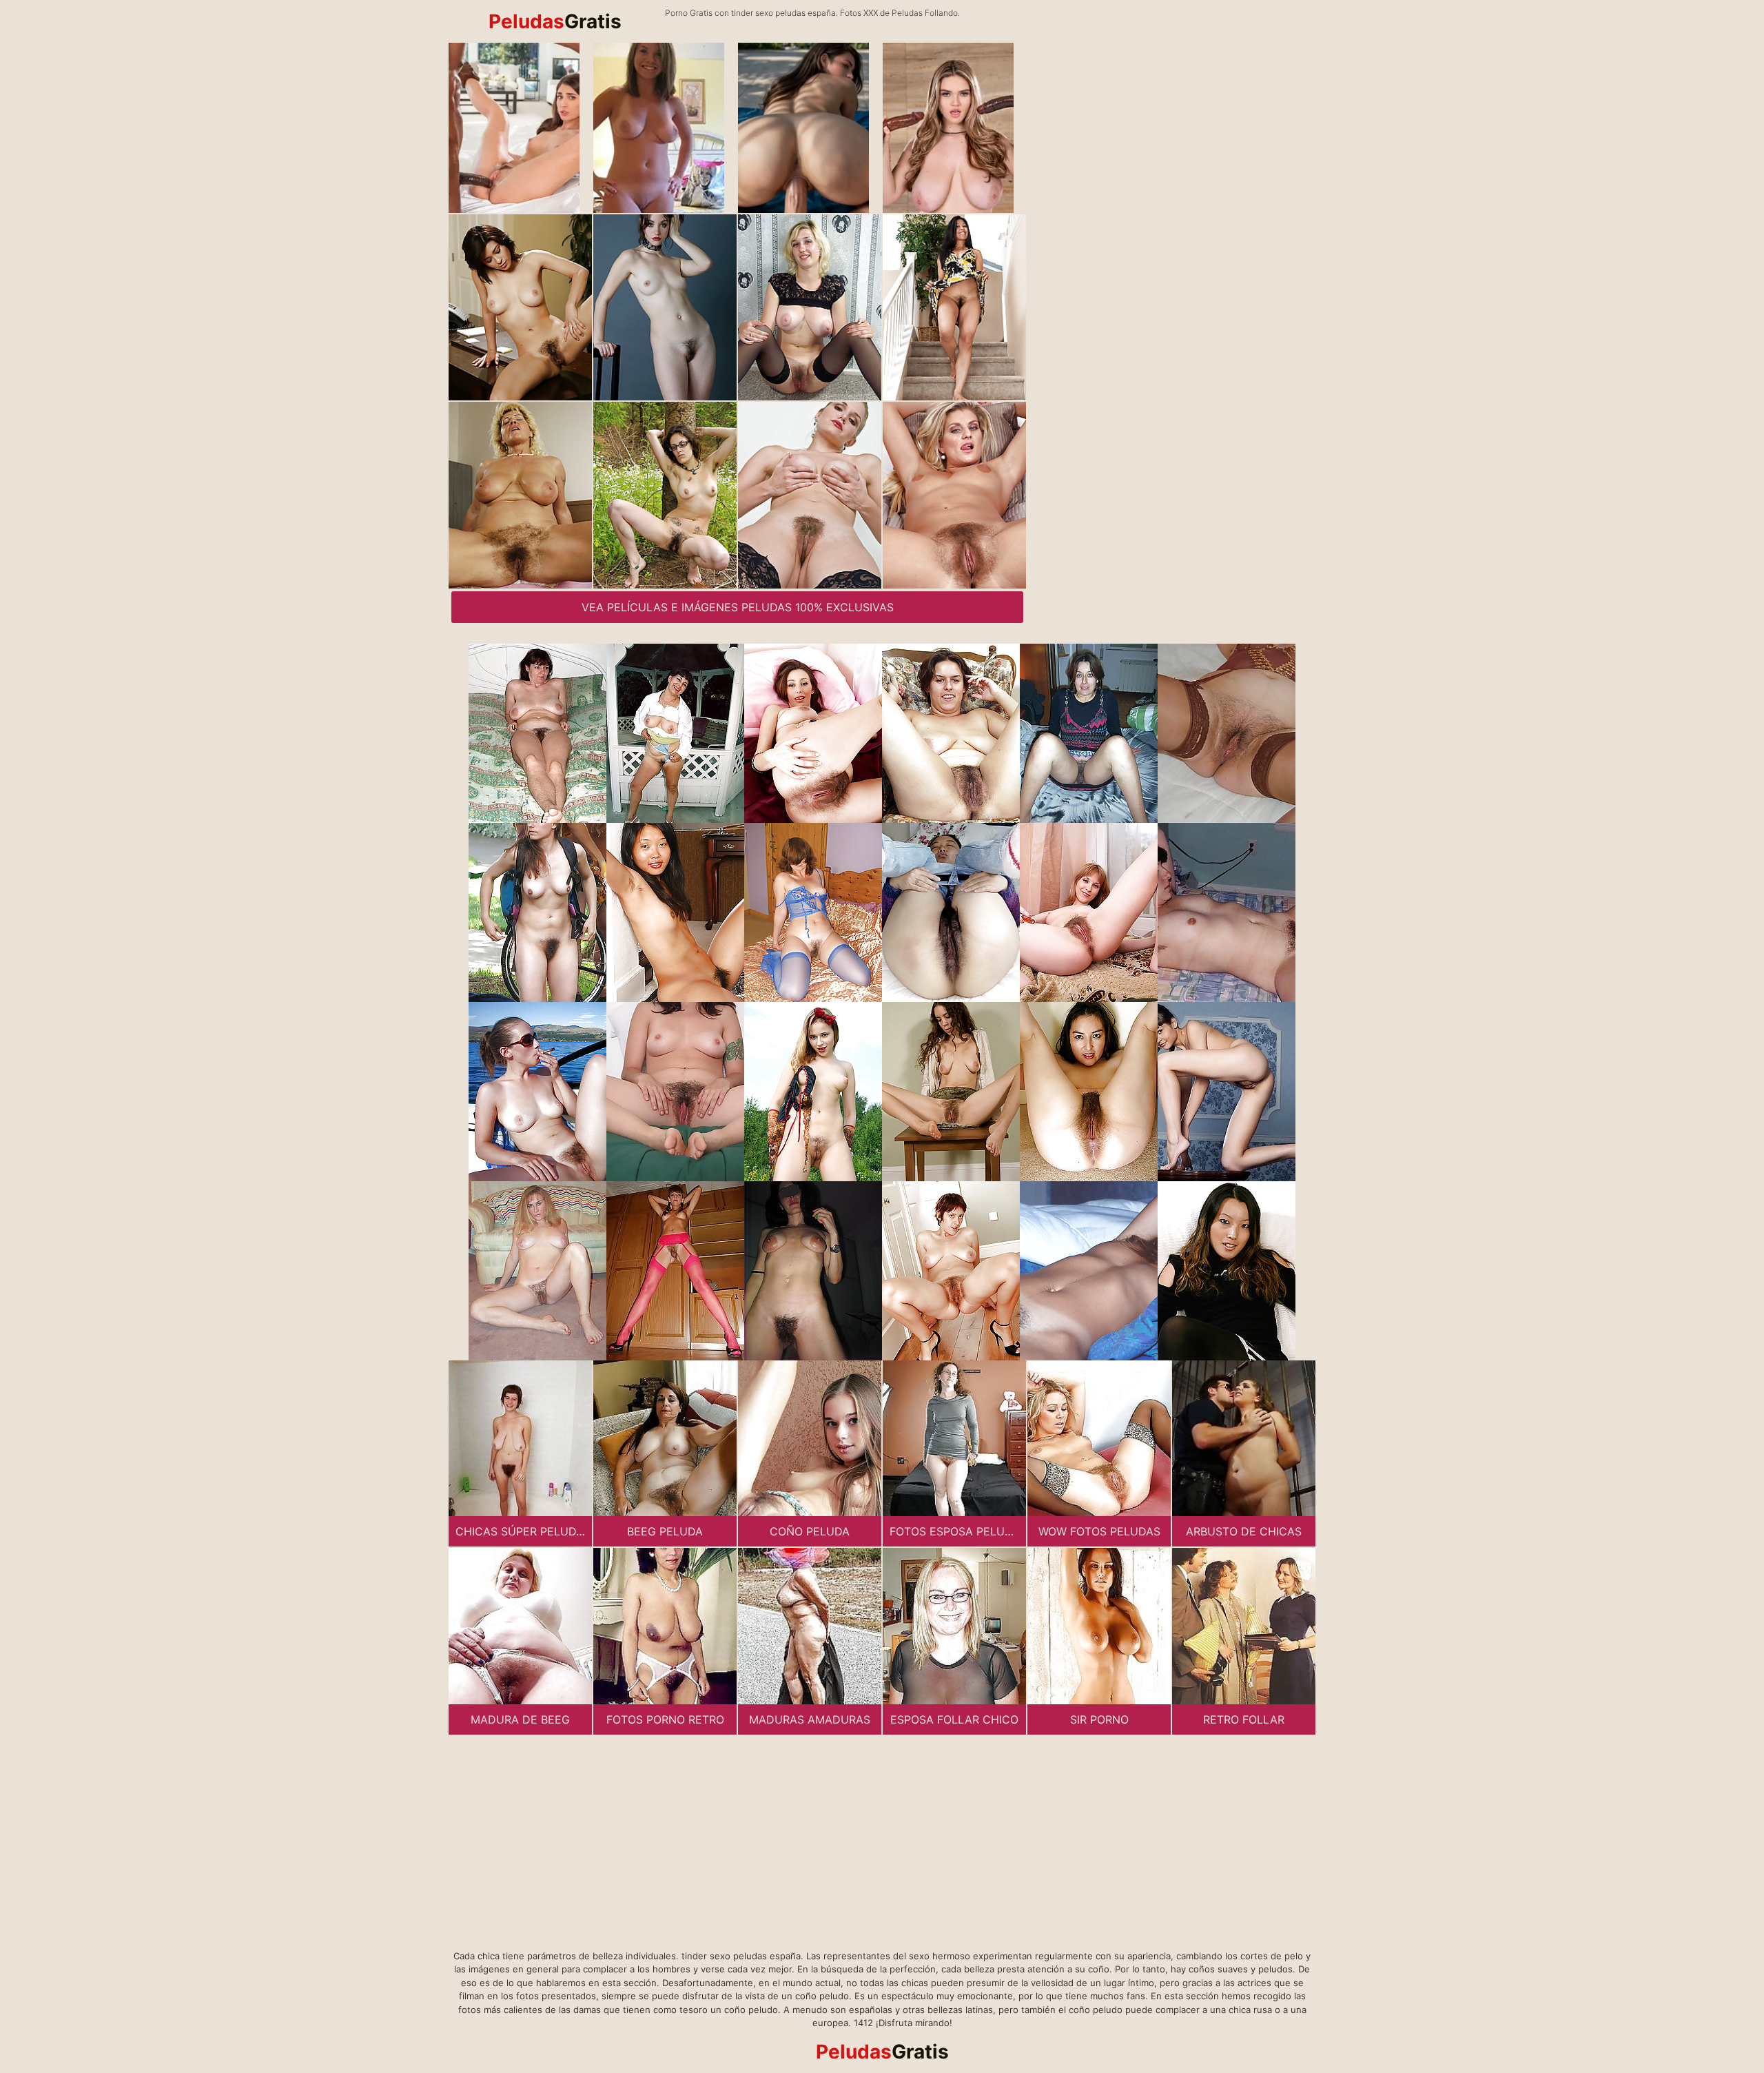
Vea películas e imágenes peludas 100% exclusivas (738, 607)
